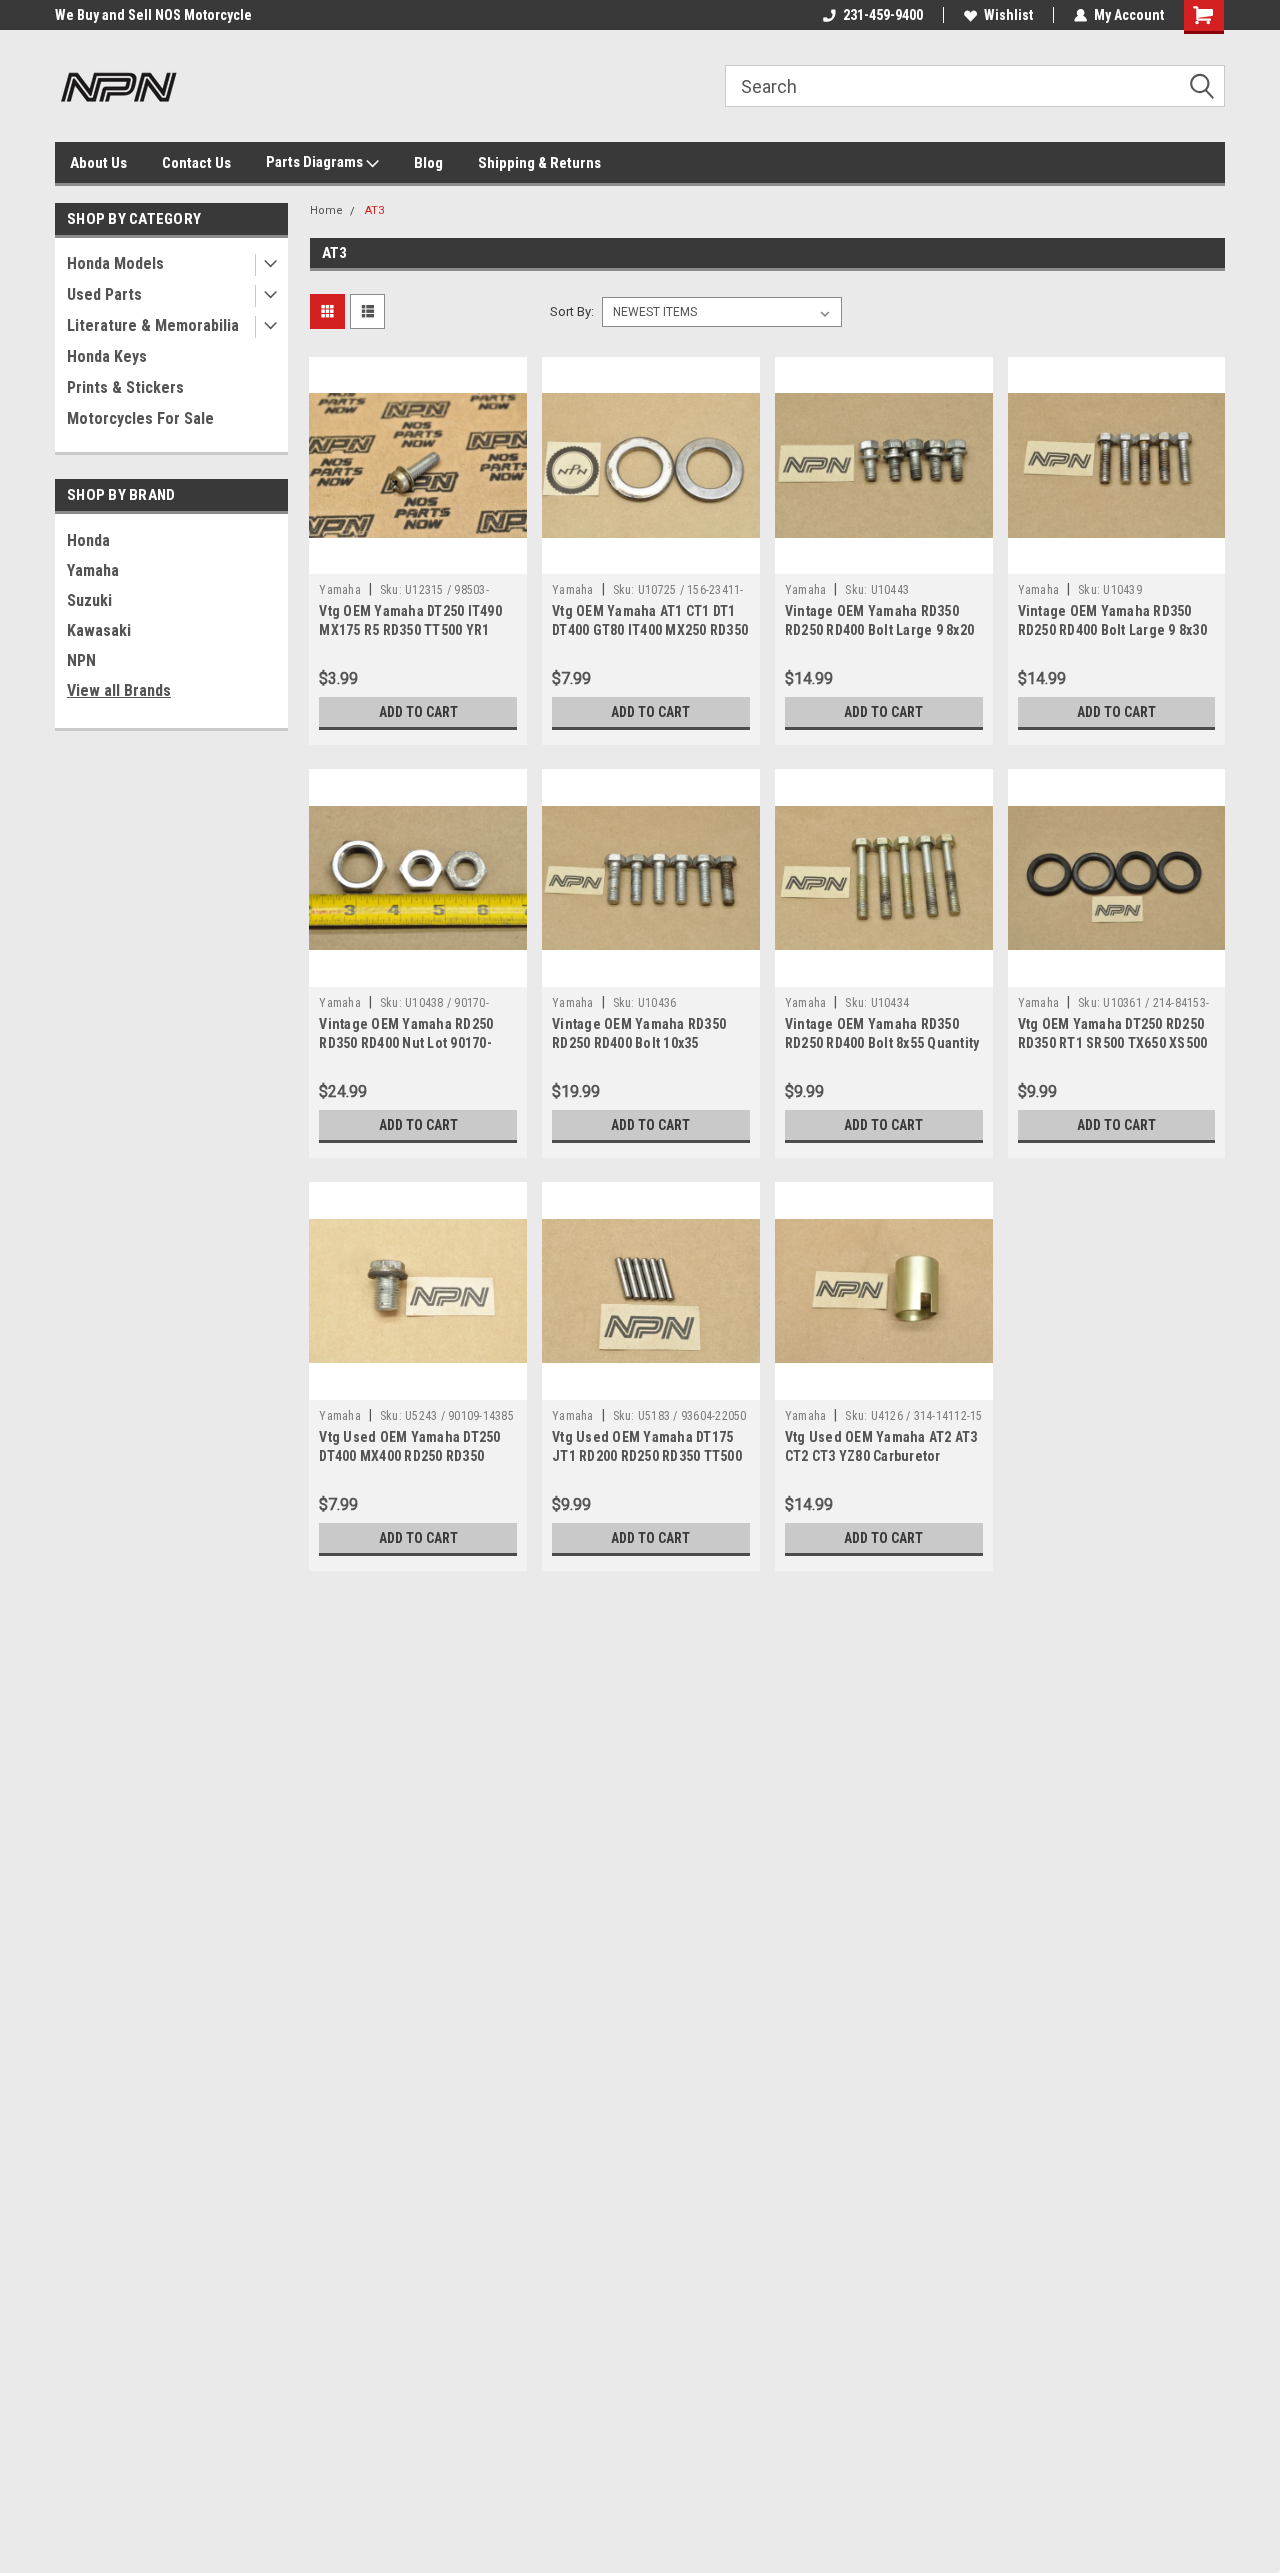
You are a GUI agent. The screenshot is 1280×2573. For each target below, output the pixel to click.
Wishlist (1008, 15)
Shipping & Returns (539, 163)
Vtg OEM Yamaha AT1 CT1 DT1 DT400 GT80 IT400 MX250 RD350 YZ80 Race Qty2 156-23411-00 (650, 630)
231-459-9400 (883, 15)
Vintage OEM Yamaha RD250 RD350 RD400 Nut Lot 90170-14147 (406, 1043)
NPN (81, 660)
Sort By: (572, 311)
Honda (88, 540)
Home (326, 210)
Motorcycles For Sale (140, 418)
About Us (98, 163)
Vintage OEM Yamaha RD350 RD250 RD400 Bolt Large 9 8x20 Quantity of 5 (879, 630)
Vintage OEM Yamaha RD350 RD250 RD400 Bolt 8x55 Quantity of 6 (882, 1043)
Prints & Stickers (125, 387)
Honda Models (115, 263)
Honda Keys (107, 356)
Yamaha (93, 570)
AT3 (374, 210)
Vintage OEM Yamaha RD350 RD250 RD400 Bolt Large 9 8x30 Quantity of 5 (1112, 630)
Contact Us (196, 163)
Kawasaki (99, 630)
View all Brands (119, 690)
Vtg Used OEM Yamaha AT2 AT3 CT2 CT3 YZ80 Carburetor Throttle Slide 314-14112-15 (881, 1456)
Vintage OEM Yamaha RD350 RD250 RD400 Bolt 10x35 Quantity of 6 (639, 1043)
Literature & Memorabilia (153, 325)
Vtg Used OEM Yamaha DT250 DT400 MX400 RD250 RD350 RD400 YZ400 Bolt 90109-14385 (413, 1456)
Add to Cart (418, 712)
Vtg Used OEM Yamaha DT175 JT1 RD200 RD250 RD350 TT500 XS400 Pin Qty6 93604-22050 (647, 1456)
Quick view (418, 559)
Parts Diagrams (316, 162)
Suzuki (89, 600)
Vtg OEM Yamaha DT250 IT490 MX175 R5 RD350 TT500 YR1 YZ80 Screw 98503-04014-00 (410, 630)
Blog (428, 163)
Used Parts (104, 294)
